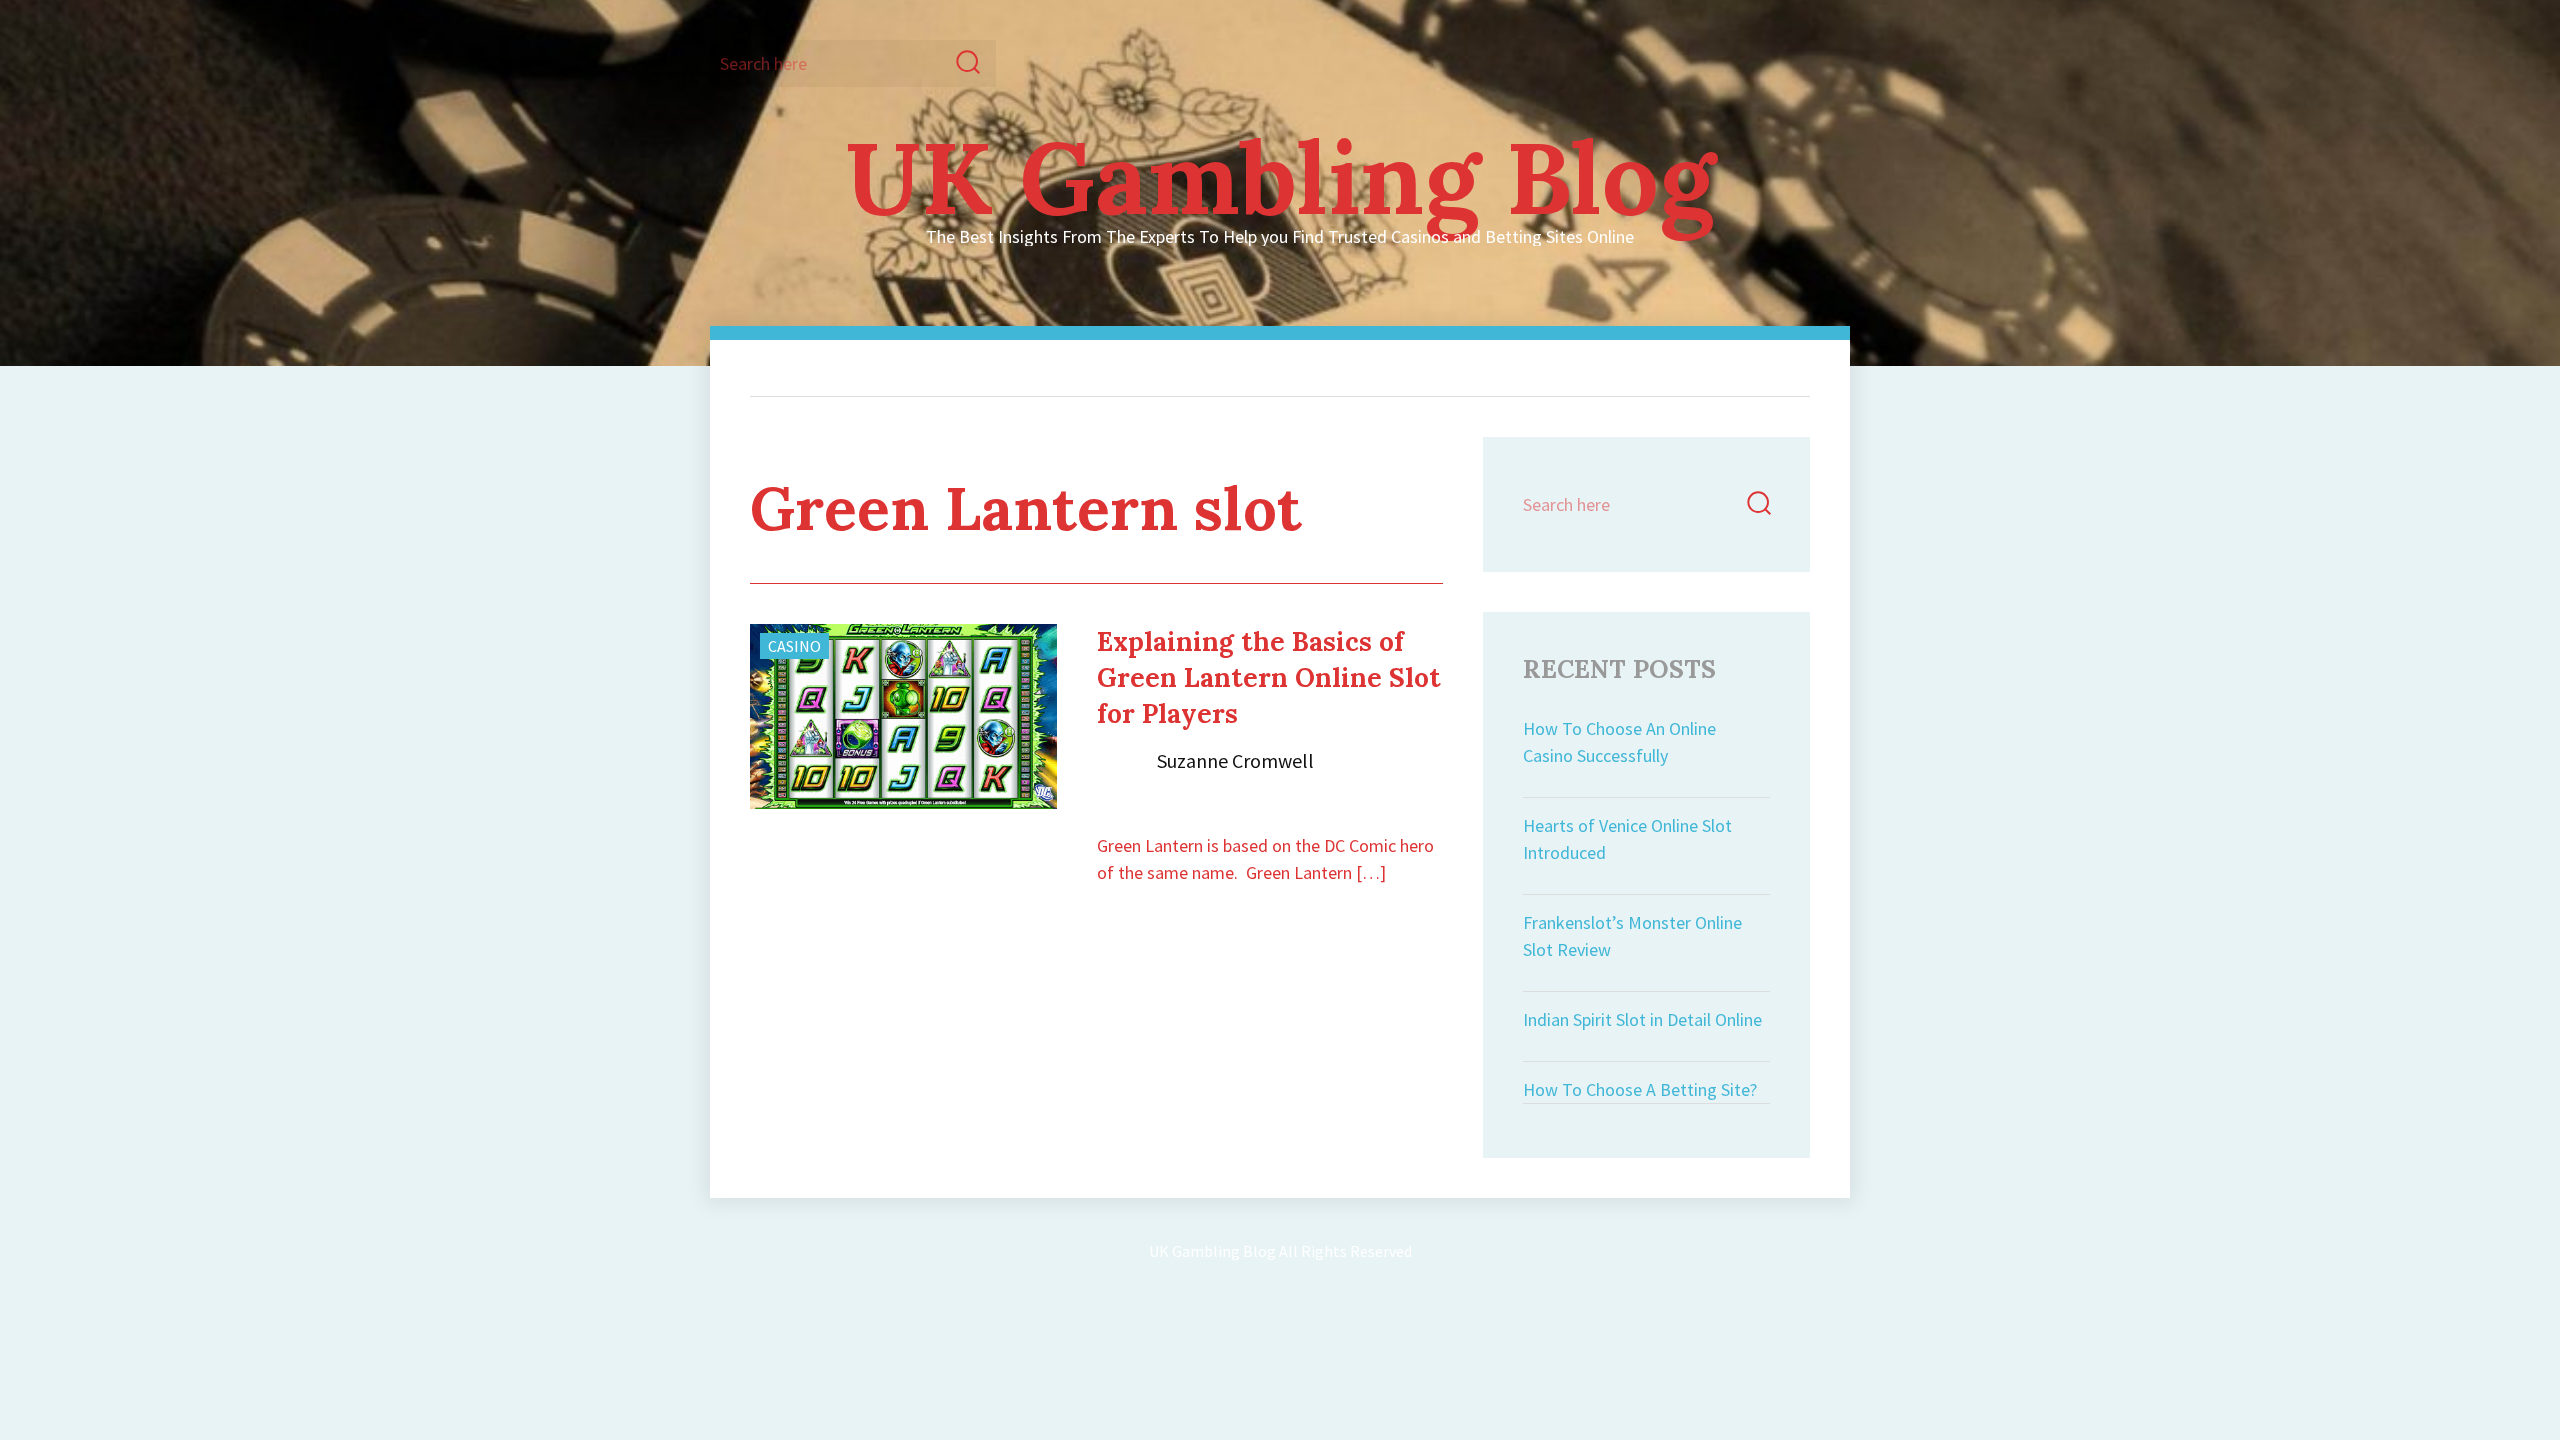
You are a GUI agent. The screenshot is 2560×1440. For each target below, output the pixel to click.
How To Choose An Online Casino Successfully (1619, 742)
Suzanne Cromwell (1235, 760)
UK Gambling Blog (1280, 177)
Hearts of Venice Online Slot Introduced (1627, 839)
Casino (794, 646)
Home (866, 368)
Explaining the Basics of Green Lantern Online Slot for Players (1269, 677)
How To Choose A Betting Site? (1640, 1089)
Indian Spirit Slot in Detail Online (1642, 1019)
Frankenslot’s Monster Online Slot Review (1632, 936)
